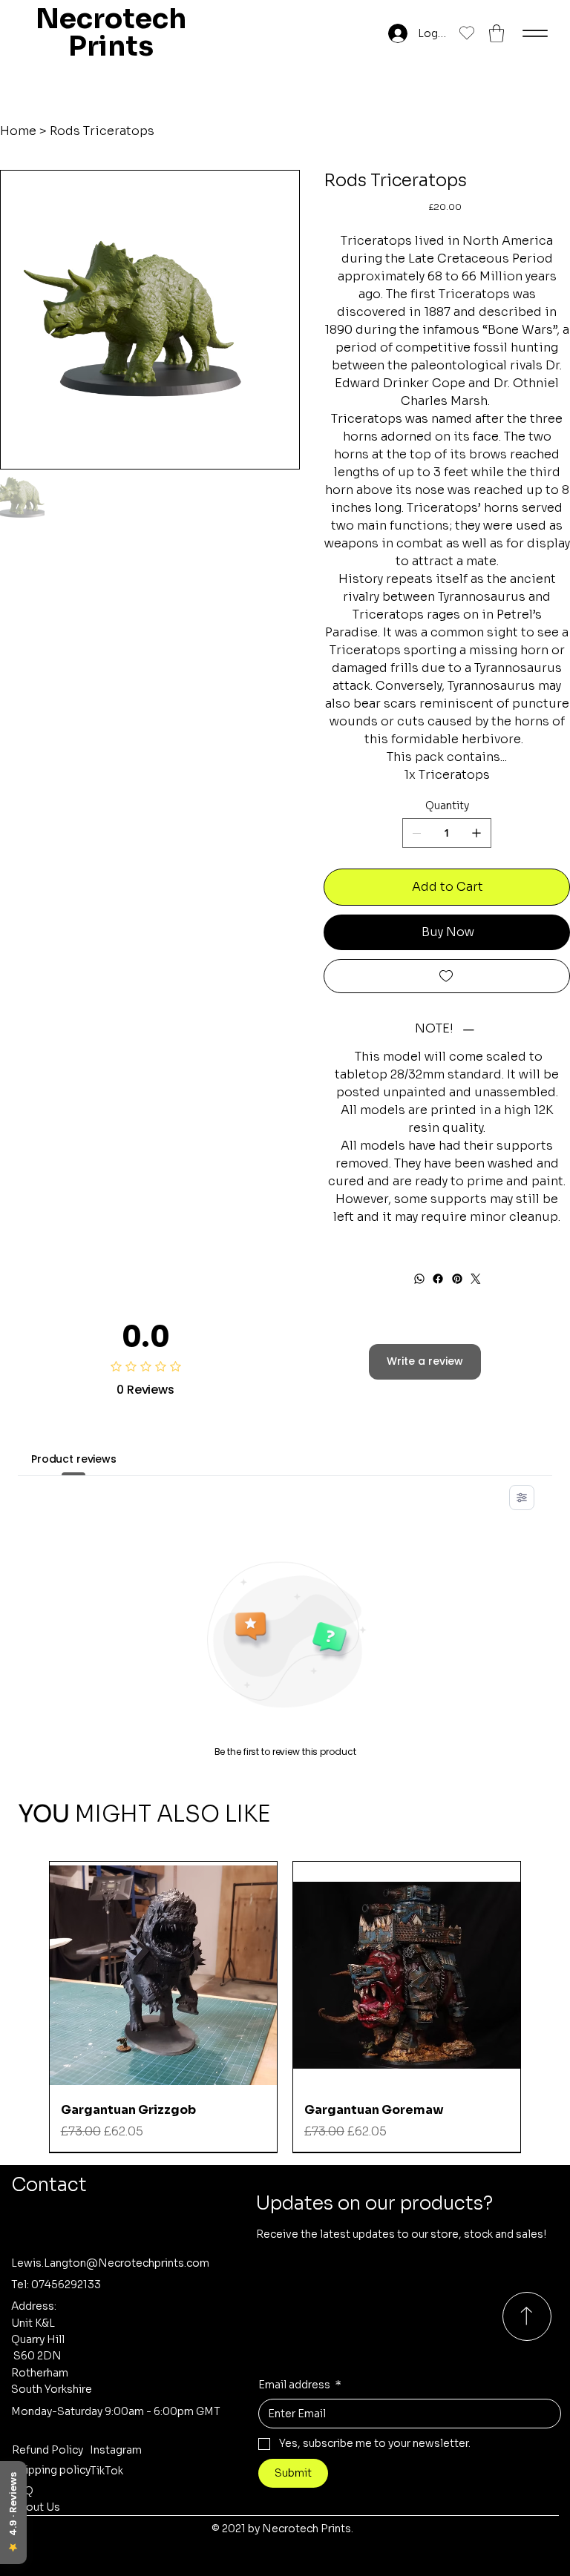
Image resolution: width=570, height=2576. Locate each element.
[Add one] (476, 833)
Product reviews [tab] (74, 1459)
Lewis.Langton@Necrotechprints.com (110, 2263)
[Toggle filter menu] (522, 1498)
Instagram (116, 2450)
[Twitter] (476, 1279)
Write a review (425, 1361)
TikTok (107, 2471)
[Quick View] (163, 1975)
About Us (36, 2507)
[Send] (527, 2316)
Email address (300, 2385)
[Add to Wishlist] (447, 976)
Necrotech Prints (111, 33)
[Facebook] (438, 1279)
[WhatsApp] (419, 1279)
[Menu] (535, 33)
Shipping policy (51, 2470)
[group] (285, 2007)
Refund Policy (47, 2450)
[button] (497, 33)
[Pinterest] (456, 1279)
